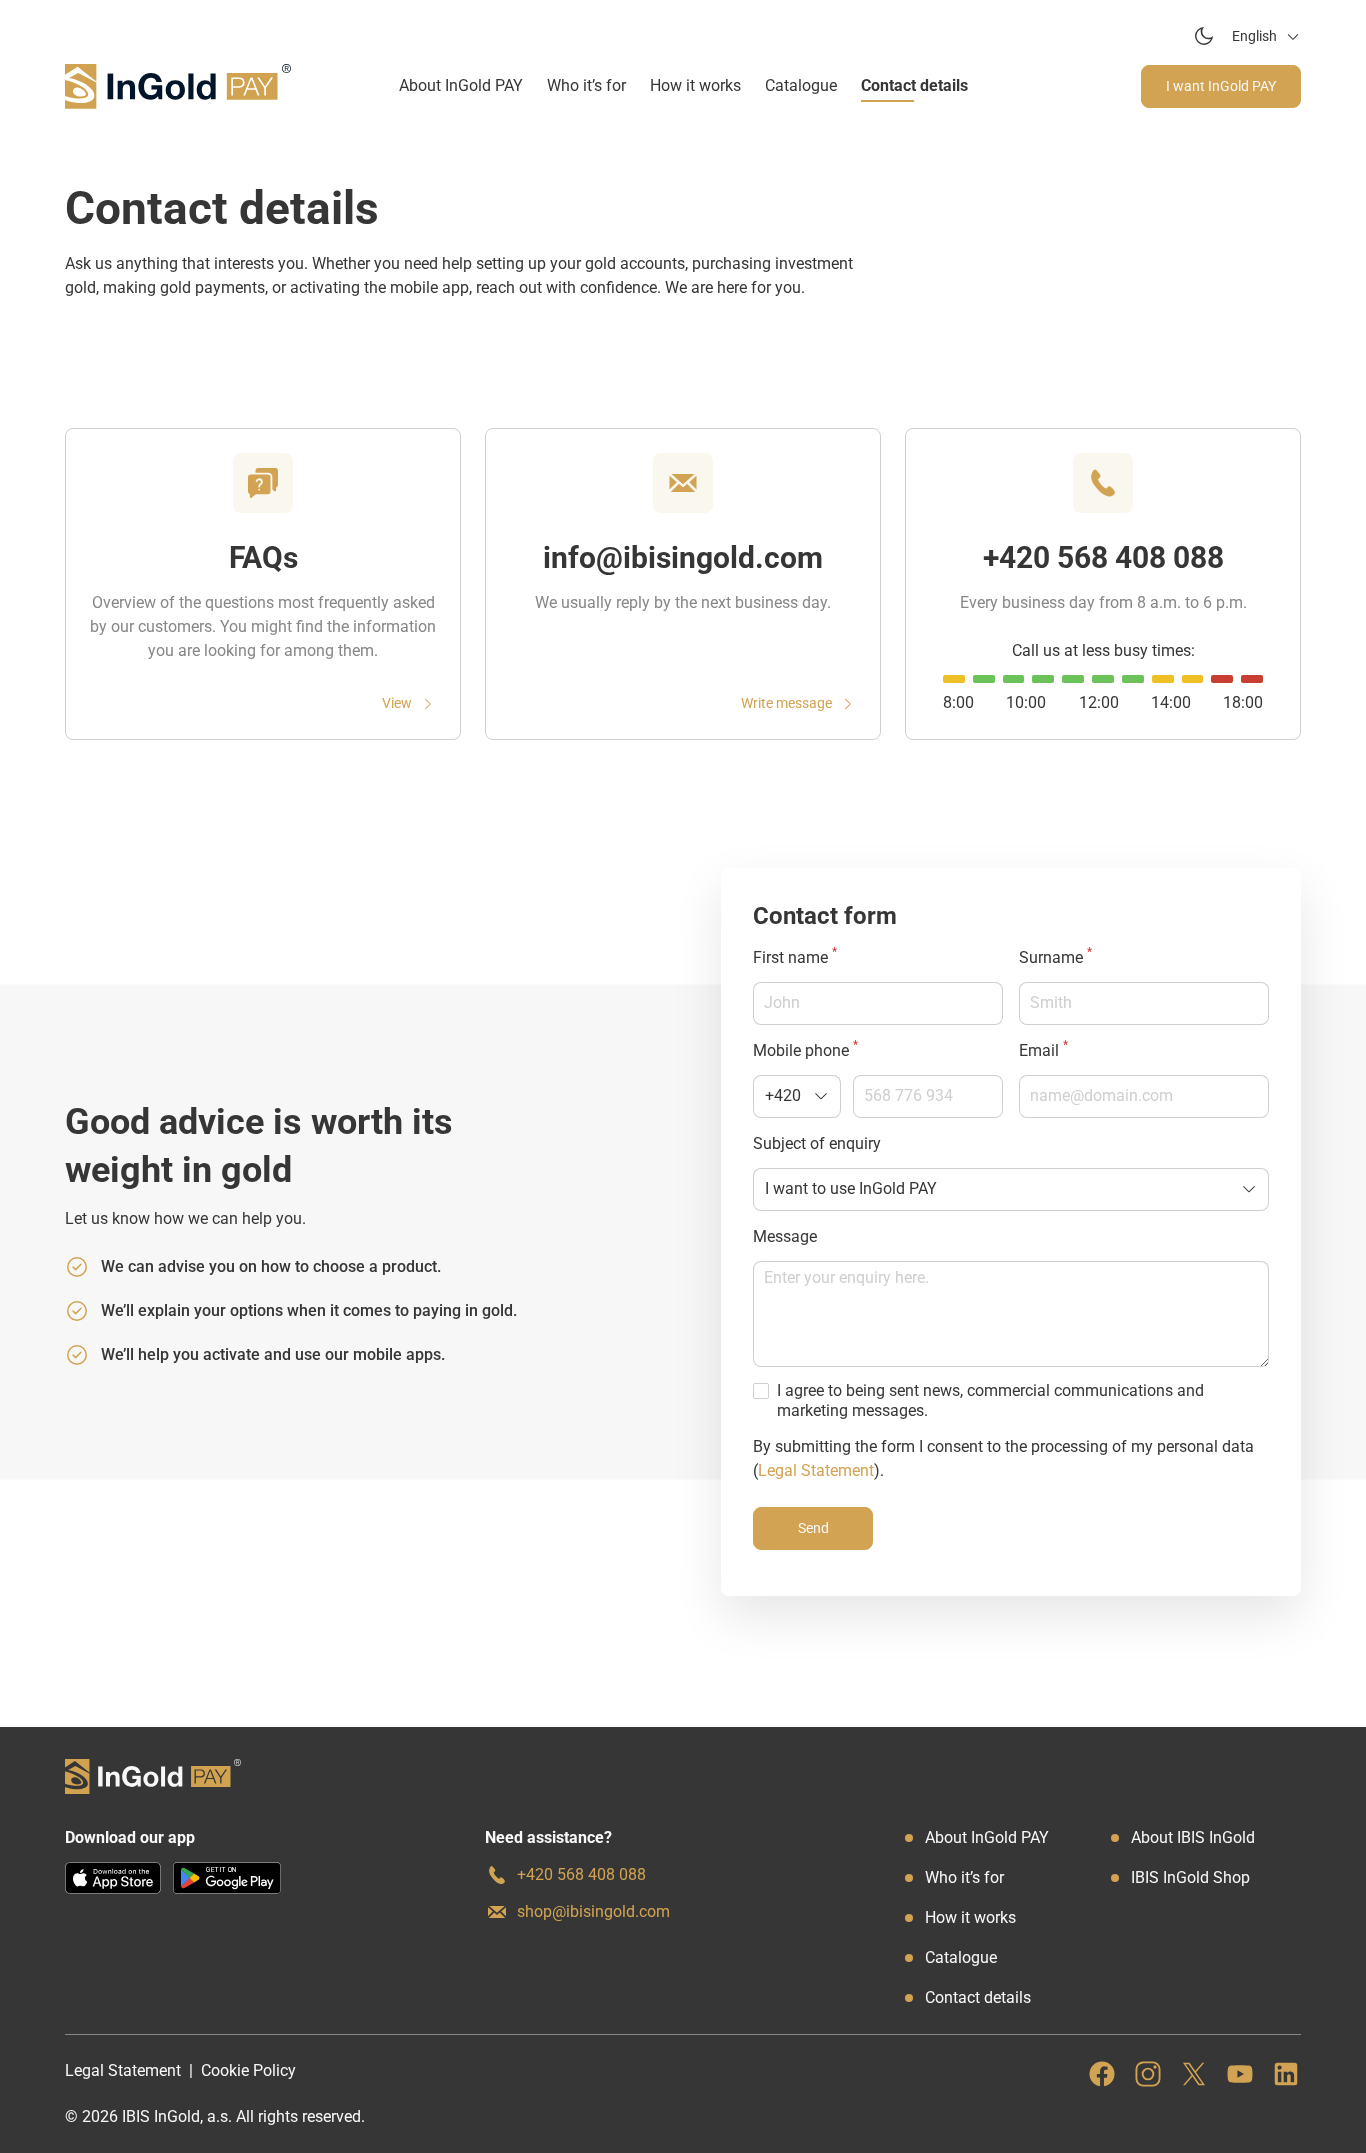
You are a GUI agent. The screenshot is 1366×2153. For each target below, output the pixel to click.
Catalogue (801, 85)
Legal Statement (816, 1470)
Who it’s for (586, 85)
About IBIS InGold (1193, 1837)
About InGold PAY (461, 85)
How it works (695, 85)
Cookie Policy (248, 2070)
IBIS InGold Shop (1190, 1877)
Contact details (914, 85)
